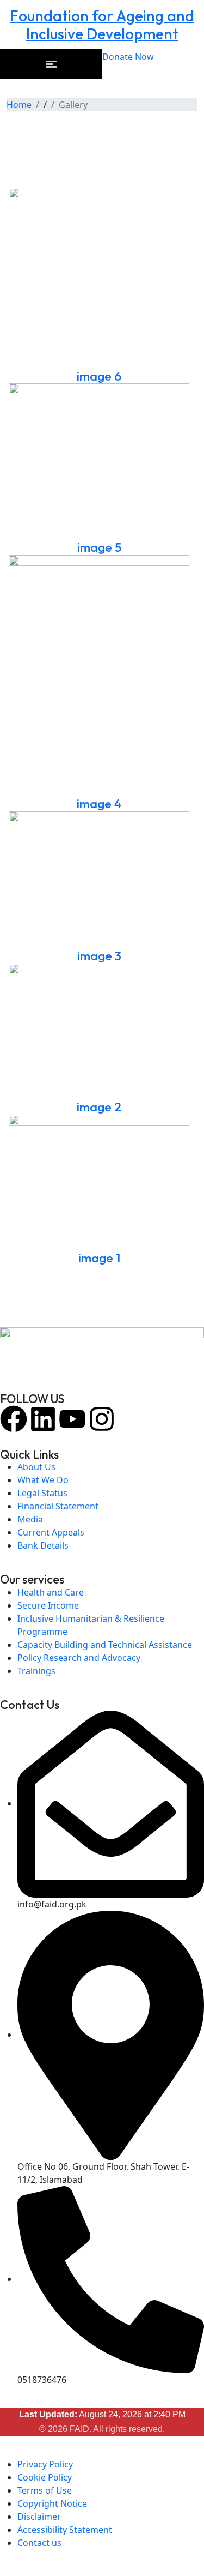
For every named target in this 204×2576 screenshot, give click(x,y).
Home (19, 105)
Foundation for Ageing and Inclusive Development (102, 25)
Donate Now (128, 57)
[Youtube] (72, 1419)
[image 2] (99, 1031)
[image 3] (99, 880)
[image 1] (99, 1182)
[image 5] (99, 462)
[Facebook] (14, 1419)
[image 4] (99, 676)
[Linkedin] (43, 1419)
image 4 (99, 804)
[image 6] (99, 278)
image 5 (99, 547)
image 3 (99, 956)
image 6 (99, 376)
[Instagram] (102, 1419)
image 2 (99, 1107)
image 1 (99, 1258)
